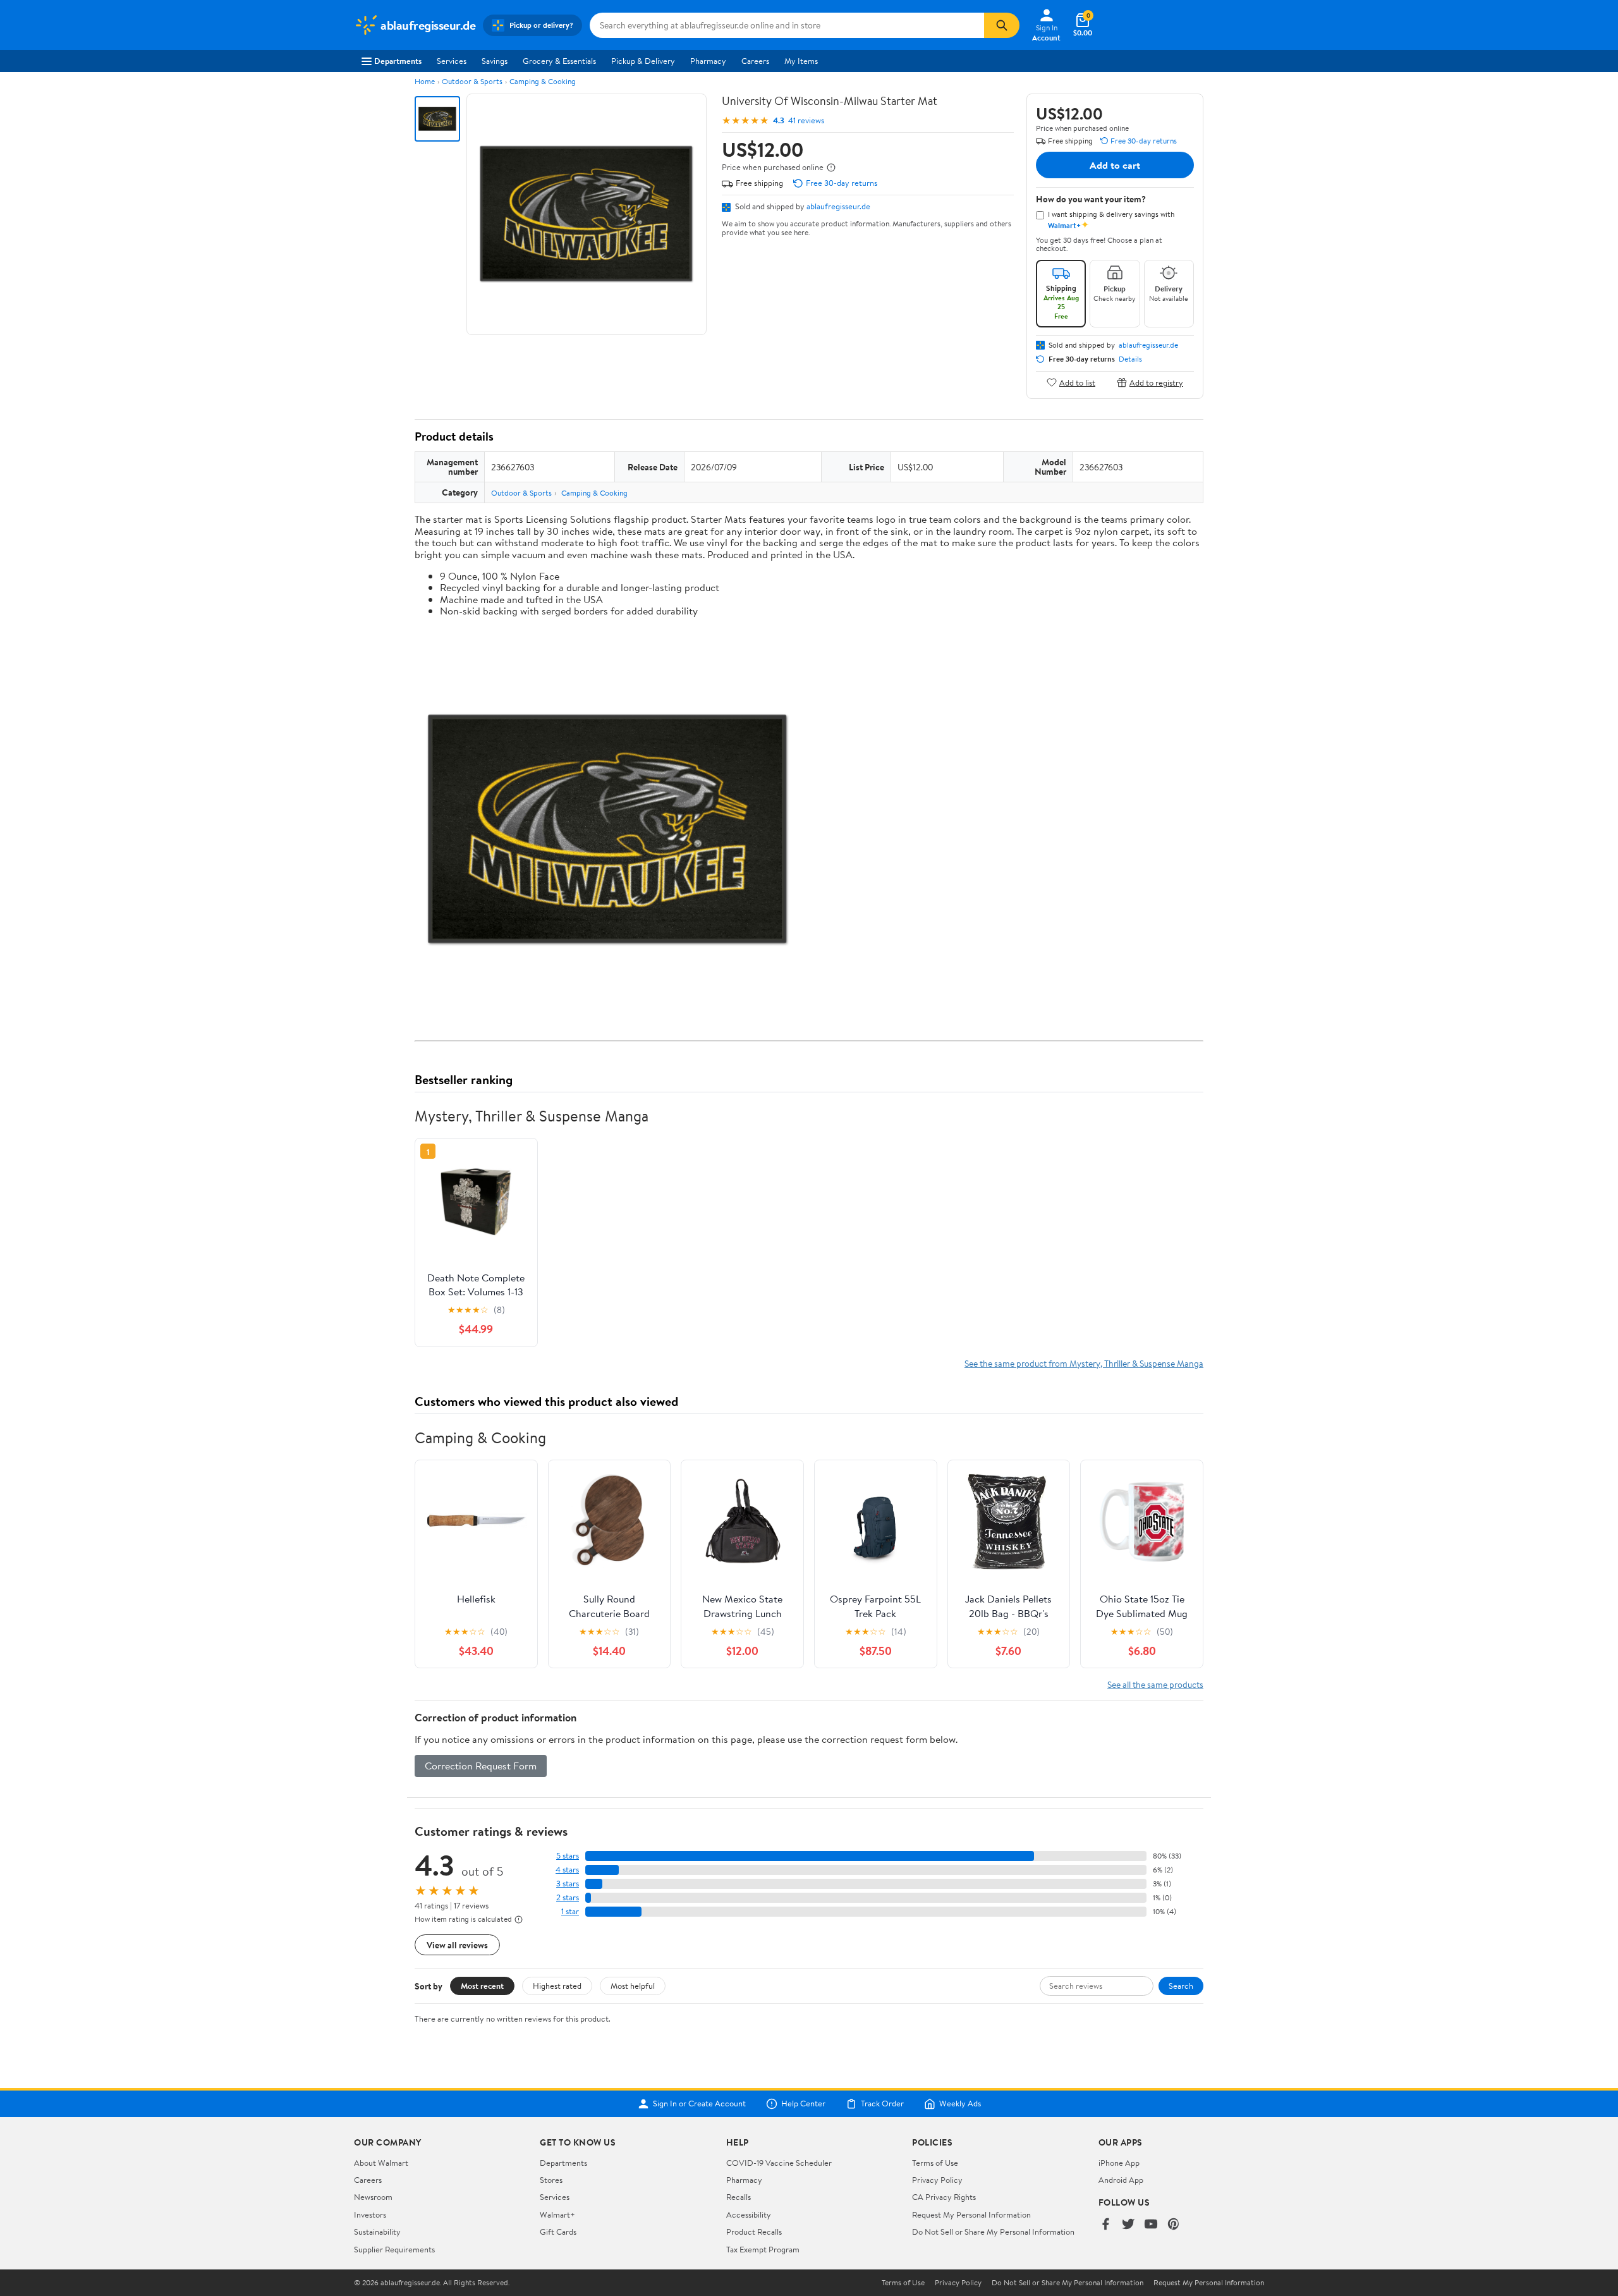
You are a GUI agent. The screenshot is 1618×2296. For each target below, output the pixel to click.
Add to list (1077, 382)
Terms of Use (935, 2163)
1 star (570, 1911)
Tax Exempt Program (763, 2249)
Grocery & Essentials (559, 61)
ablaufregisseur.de (838, 206)
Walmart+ (557, 2214)
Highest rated (557, 1986)
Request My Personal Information (971, 2214)
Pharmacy (708, 61)
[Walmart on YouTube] (1151, 2225)
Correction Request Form (481, 1766)
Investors (370, 2214)
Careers (755, 61)
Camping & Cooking (543, 81)
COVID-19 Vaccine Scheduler (779, 2163)
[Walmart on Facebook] (1105, 2225)
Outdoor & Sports (472, 81)
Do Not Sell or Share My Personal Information (993, 2232)
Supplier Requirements (394, 2249)
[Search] (1002, 25)
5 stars (568, 1856)
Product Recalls (754, 2232)
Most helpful (633, 1986)
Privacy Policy (937, 2180)
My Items (801, 61)
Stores (551, 2180)
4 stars (567, 1870)
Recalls (739, 2197)
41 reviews (806, 120)
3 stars (568, 1884)
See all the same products (1155, 1684)
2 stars (568, 1897)
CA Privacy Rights (944, 2197)
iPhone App (1119, 2163)
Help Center (803, 2104)
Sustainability (377, 2232)
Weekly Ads (960, 2104)
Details (1130, 359)
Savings (495, 61)
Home (425, 81)
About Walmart (381, 2163)
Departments (398, 61)
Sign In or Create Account (699, 2104)
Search (1181, 1986)
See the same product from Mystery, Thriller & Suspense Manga (1084, 1363)
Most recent (482, 1986)
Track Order (882, 2104)
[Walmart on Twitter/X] (1128, 2225)
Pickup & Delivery (643, 61)
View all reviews (457, 1945)
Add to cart (1115, 165)
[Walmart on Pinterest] (1174, 2225)
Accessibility (749, 2214)
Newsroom (373, 2197)
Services (452, 61)
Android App (1121, 2180)
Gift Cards (558, 2232)
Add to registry (1156, 382)
